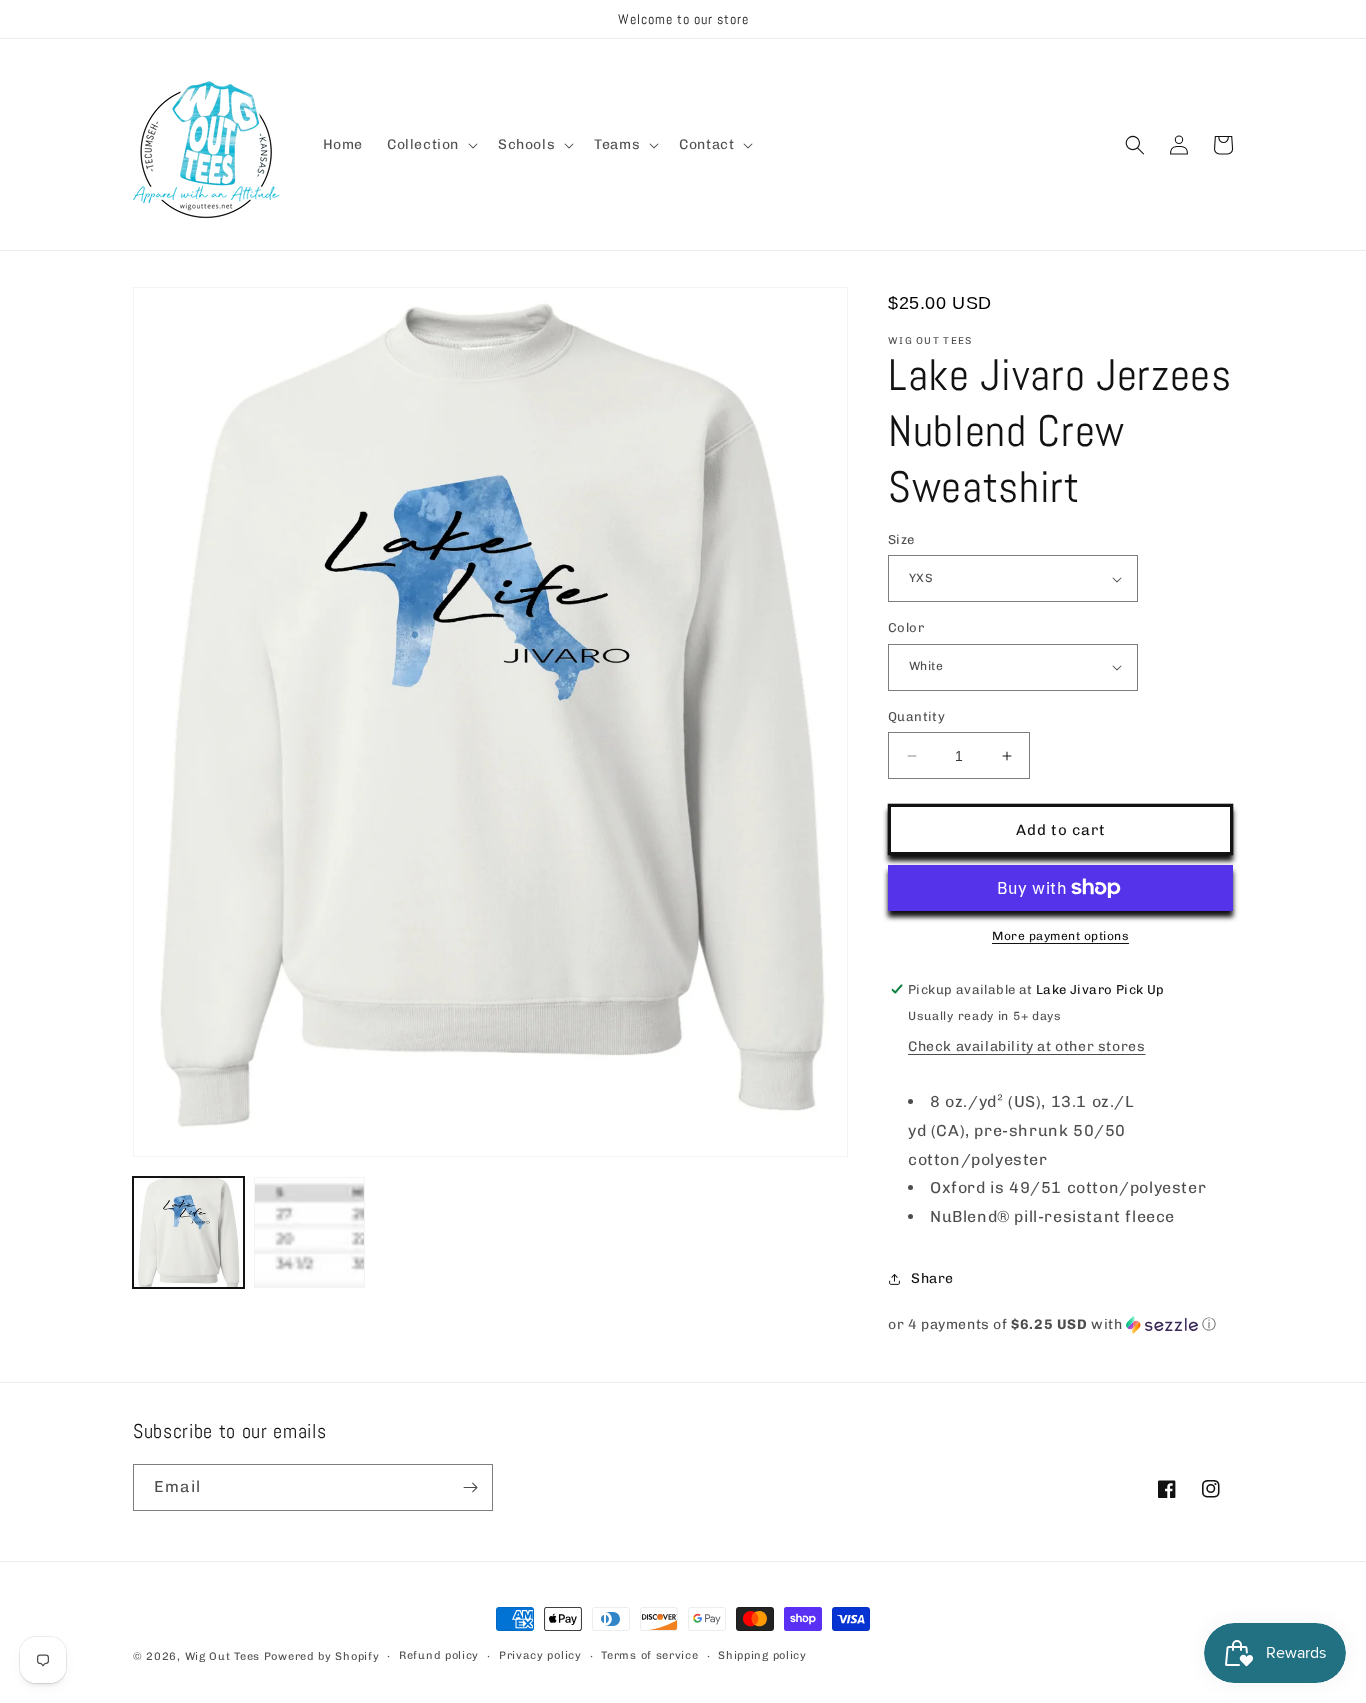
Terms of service (649, 1655)
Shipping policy (762, 1655)
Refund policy (439, 1655)
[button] (430, 145)
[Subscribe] (470, 1487)
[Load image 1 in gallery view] (188, 1232)
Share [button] (932, 1278)
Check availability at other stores (1026, 1046)
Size (901, 539)
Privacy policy (540, 1655)
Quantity (916, 716)
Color (906, 627)
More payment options (1060, 936)
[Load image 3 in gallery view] (309, 1232)
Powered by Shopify (322, 1656)
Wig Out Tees (222, 1656)
